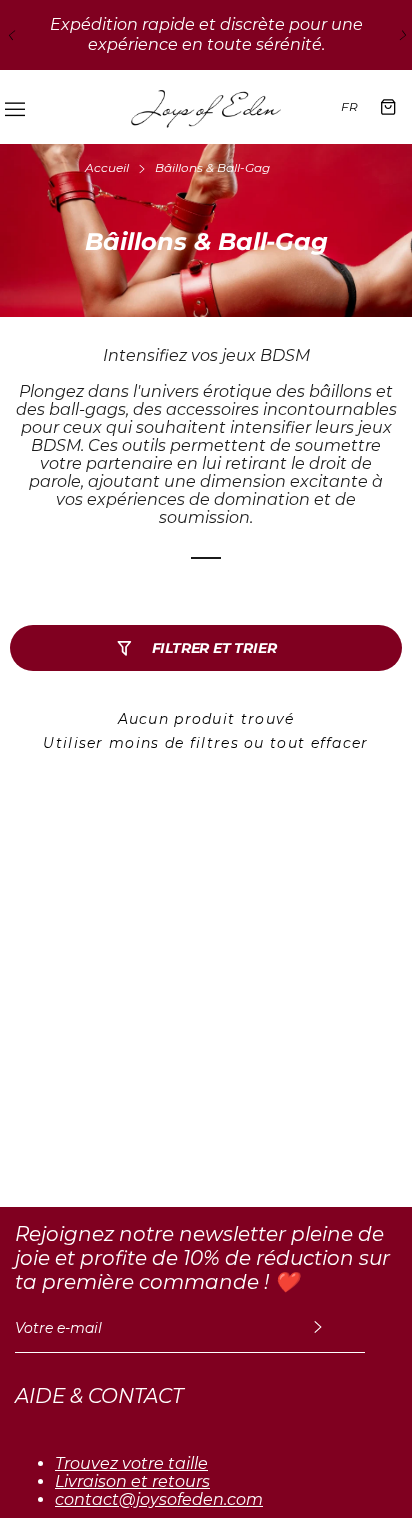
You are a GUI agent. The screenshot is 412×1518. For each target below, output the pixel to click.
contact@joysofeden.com (159, 1500)
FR (349, 106)
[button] (10, 35)
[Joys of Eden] (206, 107)
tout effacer (319, 743)
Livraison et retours (132, 1482)
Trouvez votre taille (131, 1464)
